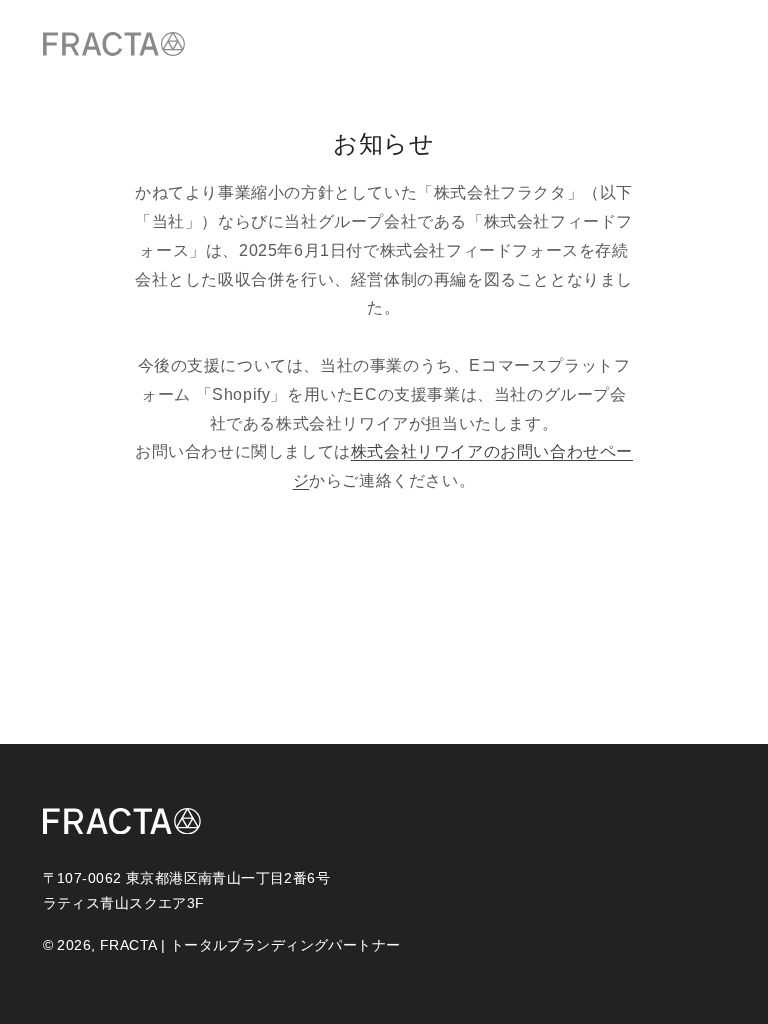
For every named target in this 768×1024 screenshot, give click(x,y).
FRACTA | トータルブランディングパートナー (250, 945)
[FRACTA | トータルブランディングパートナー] (114, 44)
